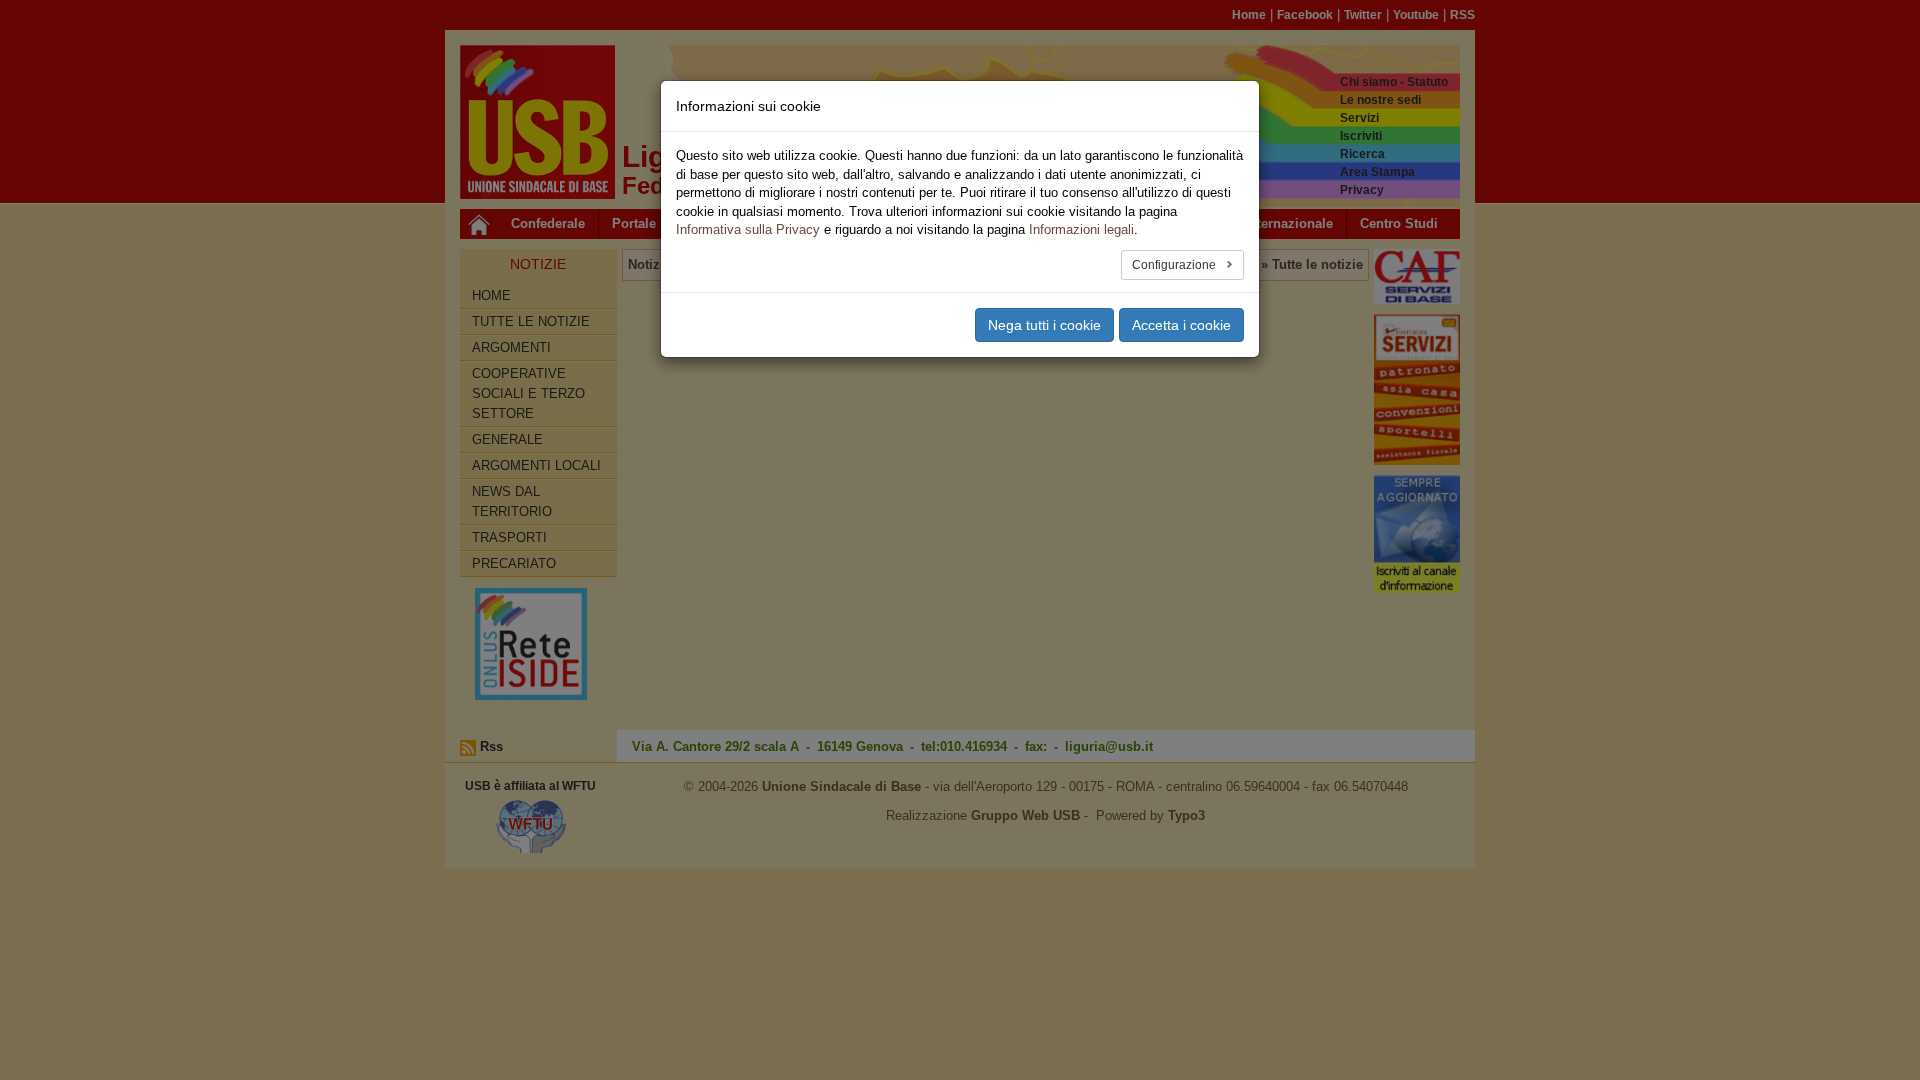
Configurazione (1175, 265)
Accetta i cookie (1181, 325)
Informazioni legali (1081, 229)
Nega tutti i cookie (1044, 325)
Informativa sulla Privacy (748, 229)
